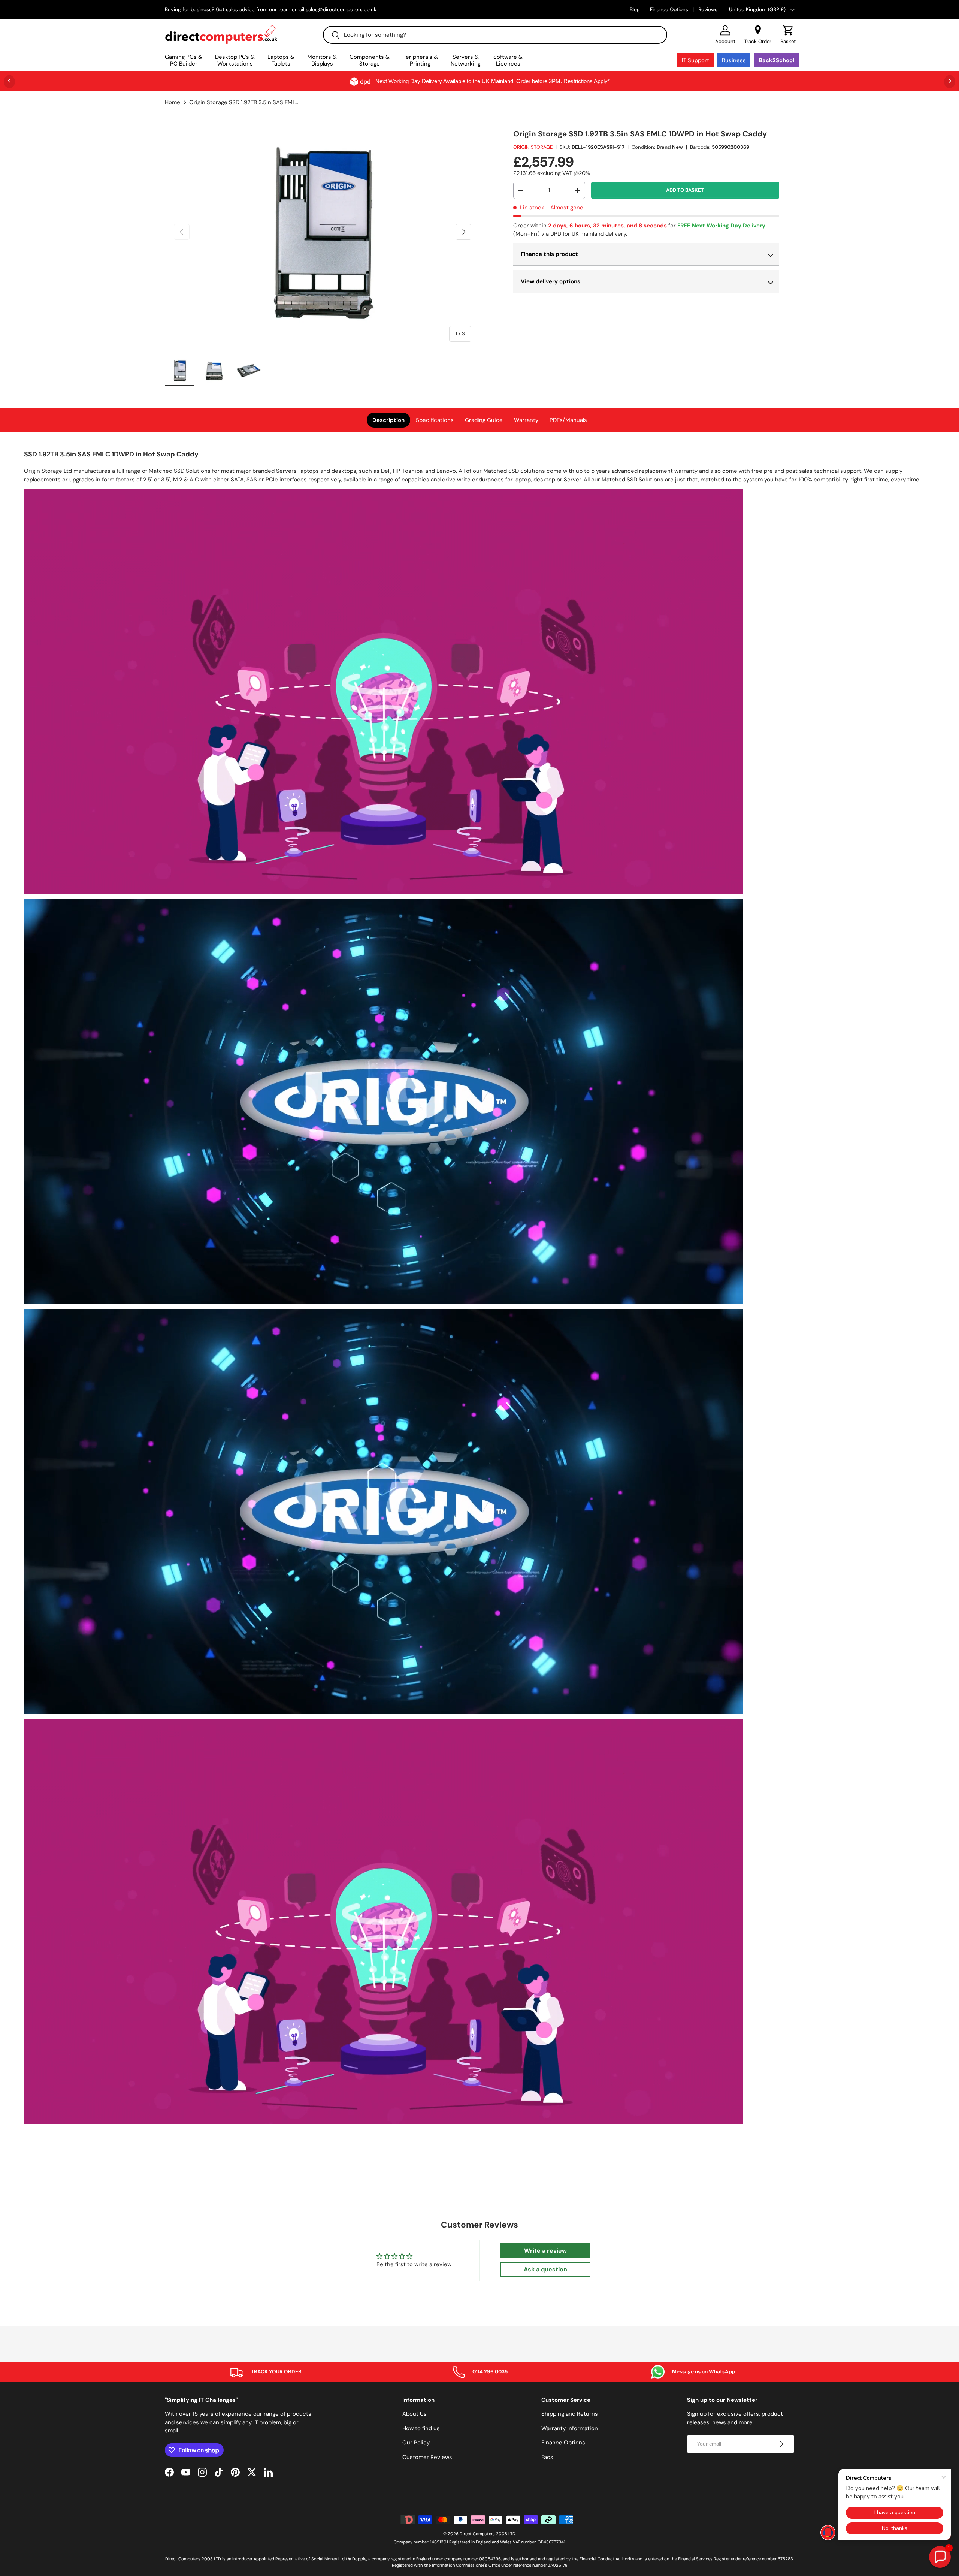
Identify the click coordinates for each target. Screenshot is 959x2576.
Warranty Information (570, 2428)
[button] (788, 35)
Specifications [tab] (435, 420)
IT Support (695, 60)
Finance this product (549, 254)
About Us (415, 2414)
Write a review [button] (545, 2251)
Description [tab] (388, 420)
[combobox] (495, 35)
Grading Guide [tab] (484, 420)
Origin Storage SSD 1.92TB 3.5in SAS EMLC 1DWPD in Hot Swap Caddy (245, 102)
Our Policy (416, 2443)
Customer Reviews (427, 2457)
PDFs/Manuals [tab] (568, 420)
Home (173, 102)
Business (734, 60)
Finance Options (669, 10)
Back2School (776, 60)
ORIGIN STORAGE (533, 147)
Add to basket (685, 190)
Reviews (709, 10)
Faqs (547, 2457)
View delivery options (550, 281)
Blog (635, 10)
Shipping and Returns (570, 2414)
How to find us (421, 2428)
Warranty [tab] (526, 420)
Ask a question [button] (545, 2269)
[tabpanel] (479, 1288)
